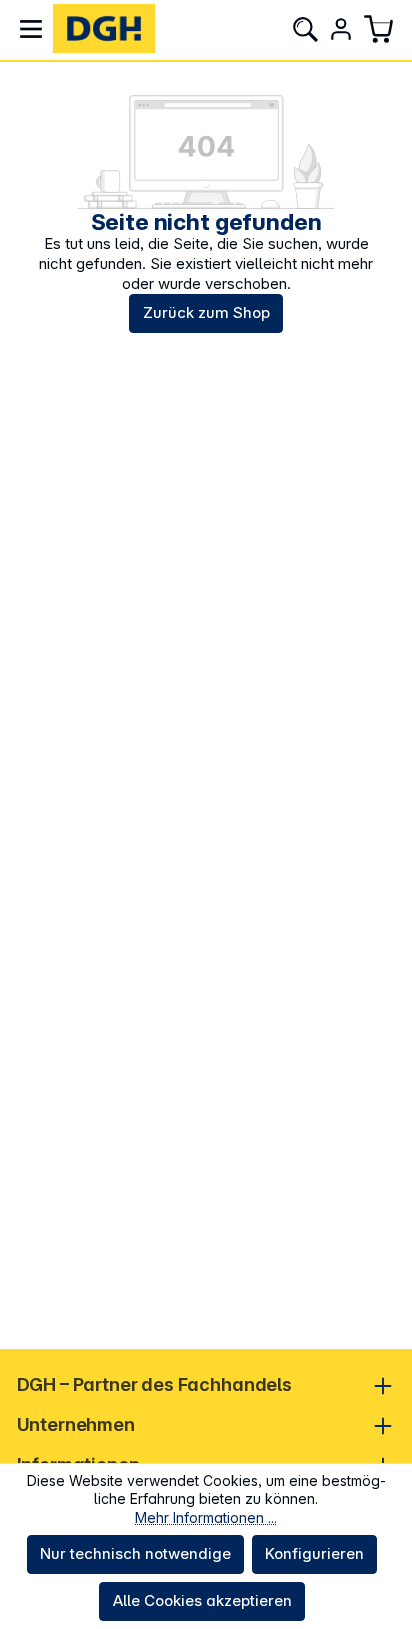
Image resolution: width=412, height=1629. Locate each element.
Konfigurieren (314, 1553)
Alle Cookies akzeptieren (202, 1600)
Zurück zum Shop (206, 312)
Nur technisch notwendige (135, 1553)
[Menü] (31, 29)
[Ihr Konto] (341, 29)
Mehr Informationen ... (206, 1517)
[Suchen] (305, 29)
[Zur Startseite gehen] (104, 28)
